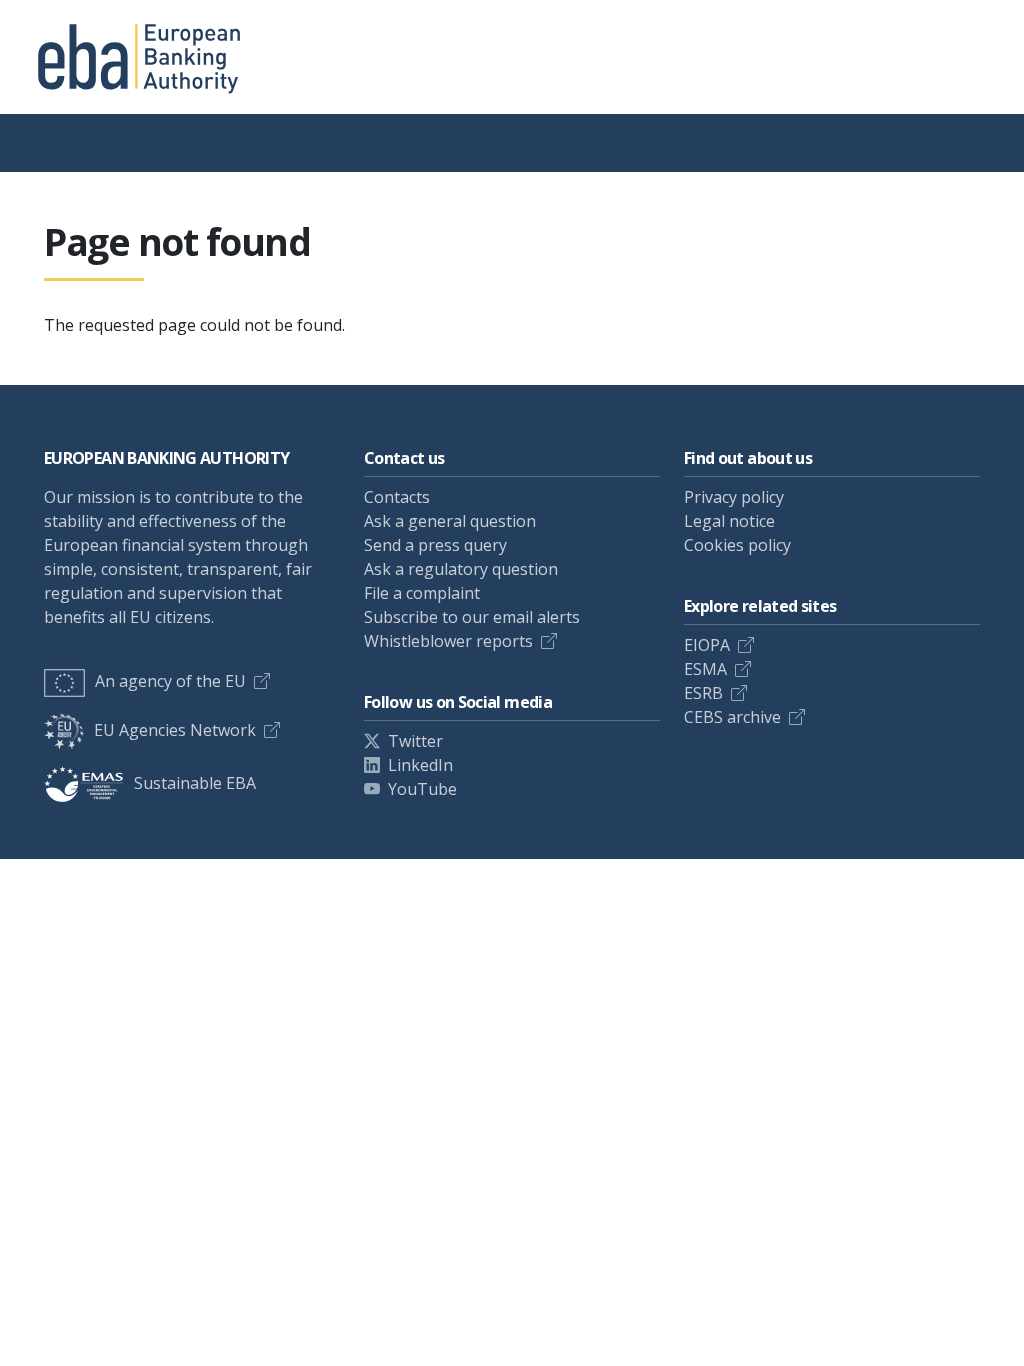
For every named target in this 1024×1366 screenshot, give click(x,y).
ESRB (703, 693)
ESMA (705, 669)
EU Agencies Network (175, 730)
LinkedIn (420, 765)
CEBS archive (732, 717)
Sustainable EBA (195, 783)
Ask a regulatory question (461, 569)
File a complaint (422, 593)
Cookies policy (737, 545)
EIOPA (707, 645)
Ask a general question (450, 521)
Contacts (397, 497)
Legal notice (729, 521)
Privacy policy (734, 497)
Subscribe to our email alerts (472, 617)
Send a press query (435, 545)
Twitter (415, 741)
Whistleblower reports (448, 641)
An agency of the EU (170, 681)
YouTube (422, 789)
